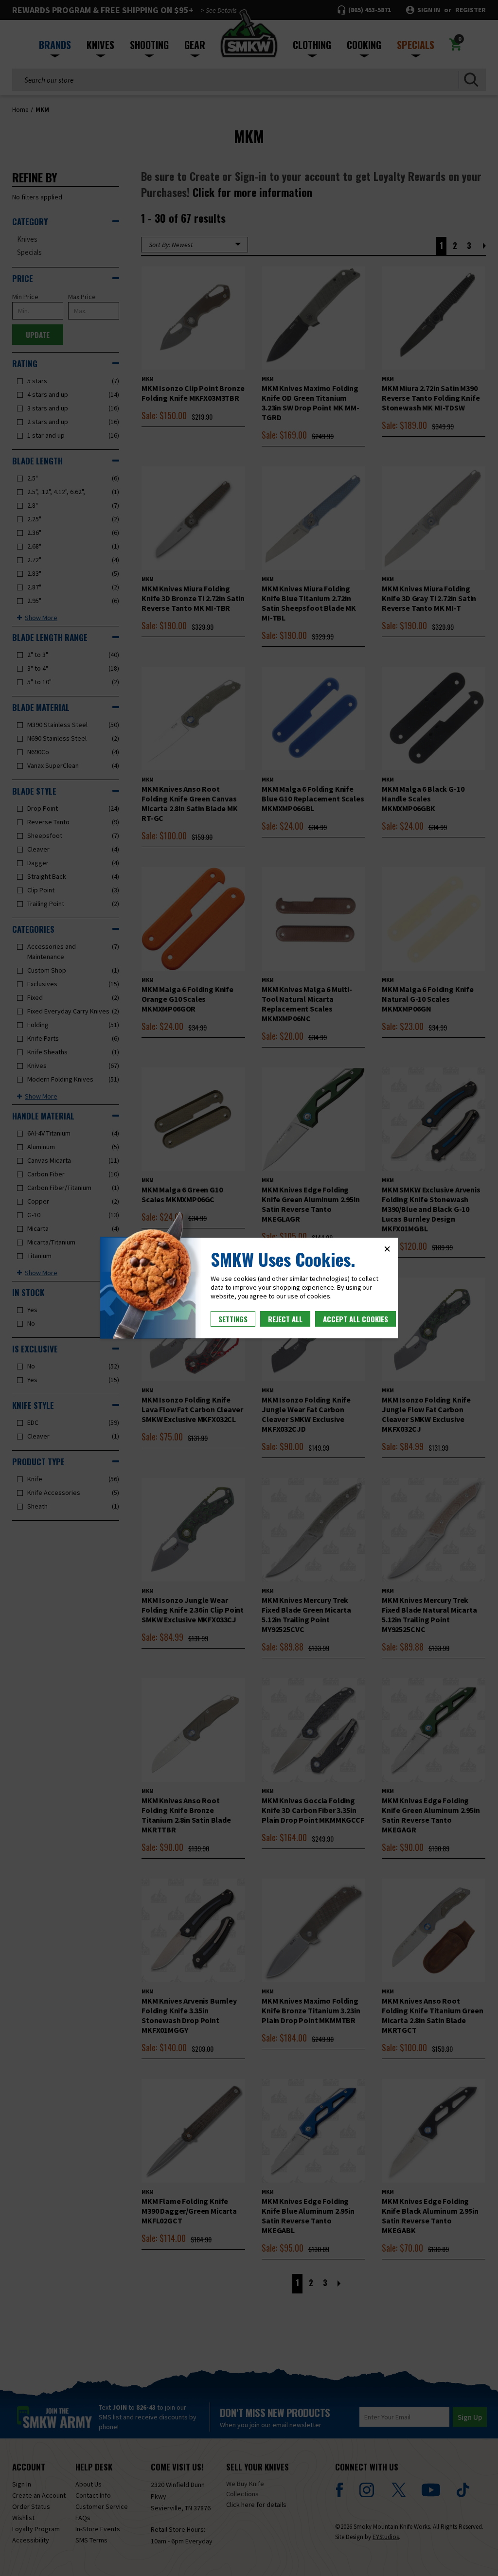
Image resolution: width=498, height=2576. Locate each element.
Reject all (285, 1319)
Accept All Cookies (356, 1319)
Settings (233, 1319)
